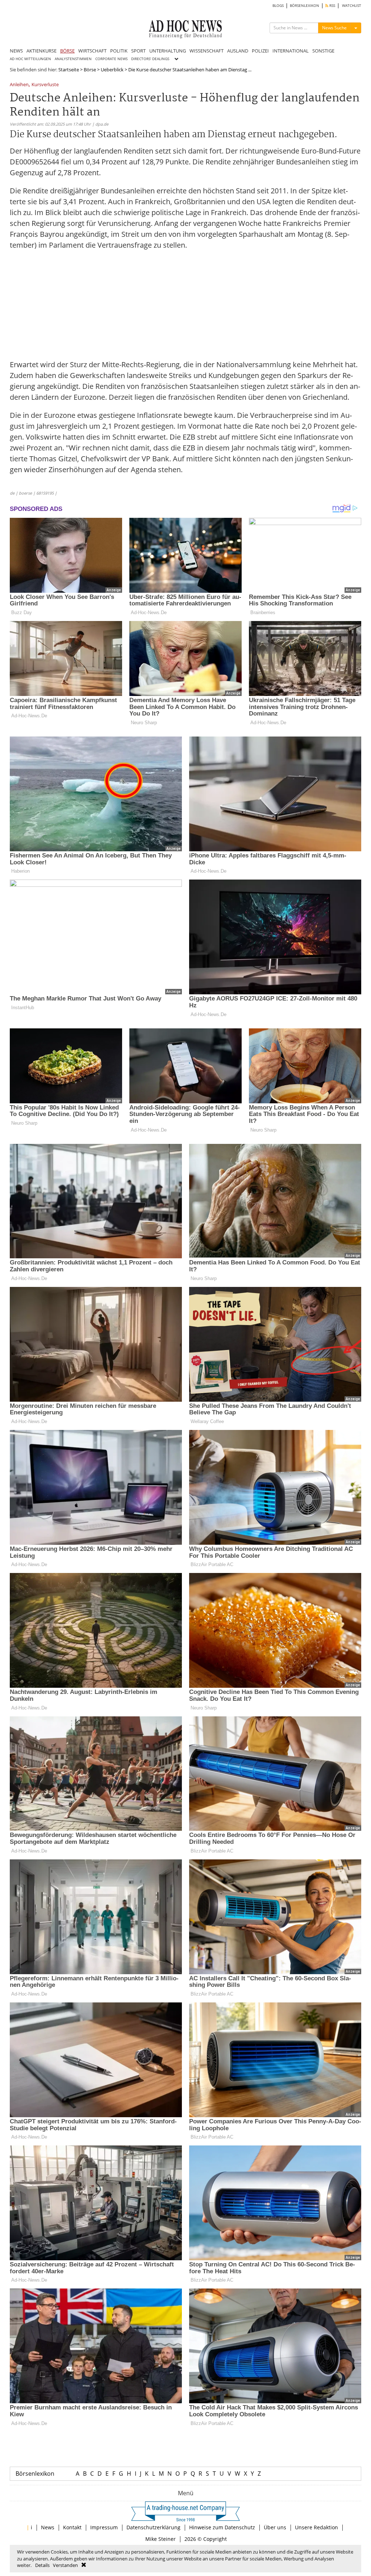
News (48, 2527)
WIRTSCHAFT (92, 51)
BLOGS (278, 6)
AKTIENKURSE (41, 51)
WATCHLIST (352, 6)
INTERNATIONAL (291, 51)
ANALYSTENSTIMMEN (73, 59)
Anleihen (19, 85)
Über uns (275, 2527)
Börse (90, 70)
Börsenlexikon (35, 2474)
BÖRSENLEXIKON (305, 6)
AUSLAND (238, 51)
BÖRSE (67, 51)
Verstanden (65, 2565)
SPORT (138, 51)
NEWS (16, 51)
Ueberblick (112, 70)
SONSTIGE (323, 51)
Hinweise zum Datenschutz (222, 2527)
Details (42, 2565)
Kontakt (72, 2527)
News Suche (334, 28)
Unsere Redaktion (316, 2527)
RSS (332, 6)
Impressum (104, 2527)
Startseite (69, 70)
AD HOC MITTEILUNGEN (30, 59)
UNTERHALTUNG (168, 51)
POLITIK (119, 51)
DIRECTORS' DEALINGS (150, 59)
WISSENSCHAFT (207, 51)
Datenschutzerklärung (153, 2527)
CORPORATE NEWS (111, 59)
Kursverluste (45, 85)
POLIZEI (260, 51)
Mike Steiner (161, 2539)
